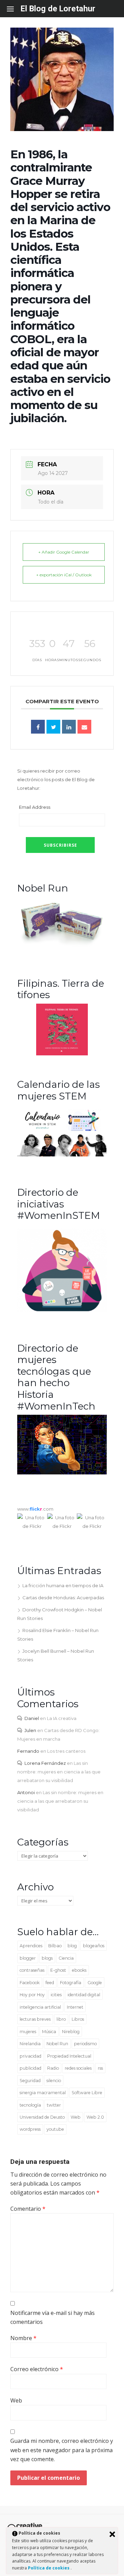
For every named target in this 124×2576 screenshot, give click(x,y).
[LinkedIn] (69, 727)
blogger (28, 1958)
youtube (55, 2129)
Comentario (28, 2209)
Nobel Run (57, 2044)
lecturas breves (35, 2019)
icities (56, 1995)
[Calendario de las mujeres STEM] (62, 1155)
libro (61, 2019)
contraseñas (32, 1970)
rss (100, 2068)
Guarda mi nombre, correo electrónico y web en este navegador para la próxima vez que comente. (62, 2450)
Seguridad (30, 2081)
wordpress (30, 2129)
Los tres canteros (66, 1751)
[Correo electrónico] (84, 727)
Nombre (23, 2338)
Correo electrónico (37, 2369)
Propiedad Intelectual (69, 2056)
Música (49, 2032)
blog (72, 1946)
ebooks (79, 1970)
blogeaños (94, 1946)
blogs (47, 1958)
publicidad (30, 2068)
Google (95, 1983)
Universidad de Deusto (42, 2117)
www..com (35, 1509)
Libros (78, 2019)
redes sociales (78, 2068)
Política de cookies (49, 2568)
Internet (75, 2007)
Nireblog (71, 2032)
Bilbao (55, 1946)
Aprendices (31, 1946)
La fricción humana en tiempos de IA (63, 1585)
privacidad (30, 2056)
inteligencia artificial (40, 2007)
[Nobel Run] (62, 946)
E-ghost (58, 1970)
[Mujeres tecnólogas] (62, 1473)
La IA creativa (62, 1718)
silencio (54, 2081)
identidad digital (84, 1995)
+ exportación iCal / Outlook (64, 575)
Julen (30, 1730)
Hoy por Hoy (32, 1995)
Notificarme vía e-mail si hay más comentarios (53, 2317)
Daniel (32, 1718)
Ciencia (66, 1958)
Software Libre (87, 2093)
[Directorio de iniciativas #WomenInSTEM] (62, 1311)
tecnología (30, 2105)
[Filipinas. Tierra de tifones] (62, 1054)
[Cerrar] (112, 2534)
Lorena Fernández (45, 1763)
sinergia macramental (43, 2093)
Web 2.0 (95, 2117)
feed (50, 1983)
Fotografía (71, 1983)
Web (76, 2117)
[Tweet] (53, 727)
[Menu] (14, 9)
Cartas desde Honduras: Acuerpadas (63, 1598)
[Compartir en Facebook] (38, 727)
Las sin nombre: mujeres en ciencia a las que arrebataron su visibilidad (59, 1772)
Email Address (35, 807)
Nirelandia (30, 2044)
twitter (54, 2105)
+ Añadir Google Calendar (64, 552)
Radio (53, 2068)
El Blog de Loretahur (58, 9)
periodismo (85, 2044)
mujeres (28, 2032)
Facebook (30, 1983)
